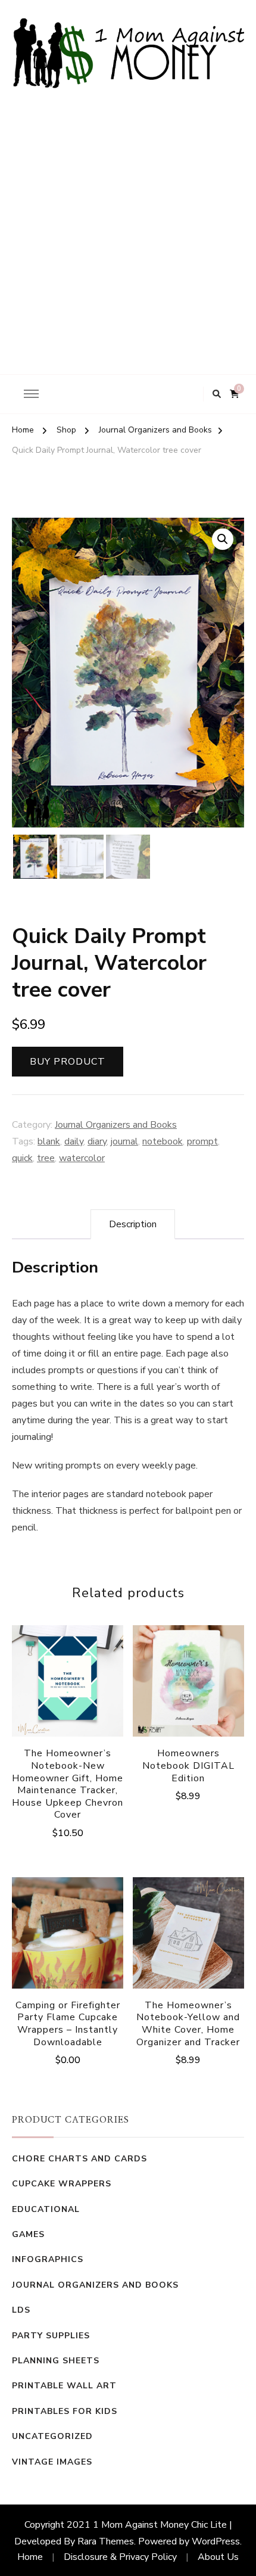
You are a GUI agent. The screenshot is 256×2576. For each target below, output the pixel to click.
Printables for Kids (65, 2411)
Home (30, 2557)
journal (124, 1141)
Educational (46, 2209)
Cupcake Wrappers (62, 2184)
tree (46, 1158)
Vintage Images (52, 2462)
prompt (202, 1141)
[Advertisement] (128, 222)
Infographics (48, 2259)
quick (22, 1158)
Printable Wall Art (64, 2386)
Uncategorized (52, 2436)
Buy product (68, 1062)
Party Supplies (51, 2336)
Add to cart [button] (188, 1694)
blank (49, 1141)
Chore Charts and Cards (79, 2159)
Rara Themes (106, 2541)
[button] (223, 539)
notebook (163, 1141)
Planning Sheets (56, 2361)
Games (28, 2234)
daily (74, 1141)
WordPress (216, 2541)
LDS (21, 2310)
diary (97, 1141)
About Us (218, 2557)
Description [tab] (133, 1224)
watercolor (82, 1158)
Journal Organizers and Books (116, 1125)
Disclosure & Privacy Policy (120, 2557)
